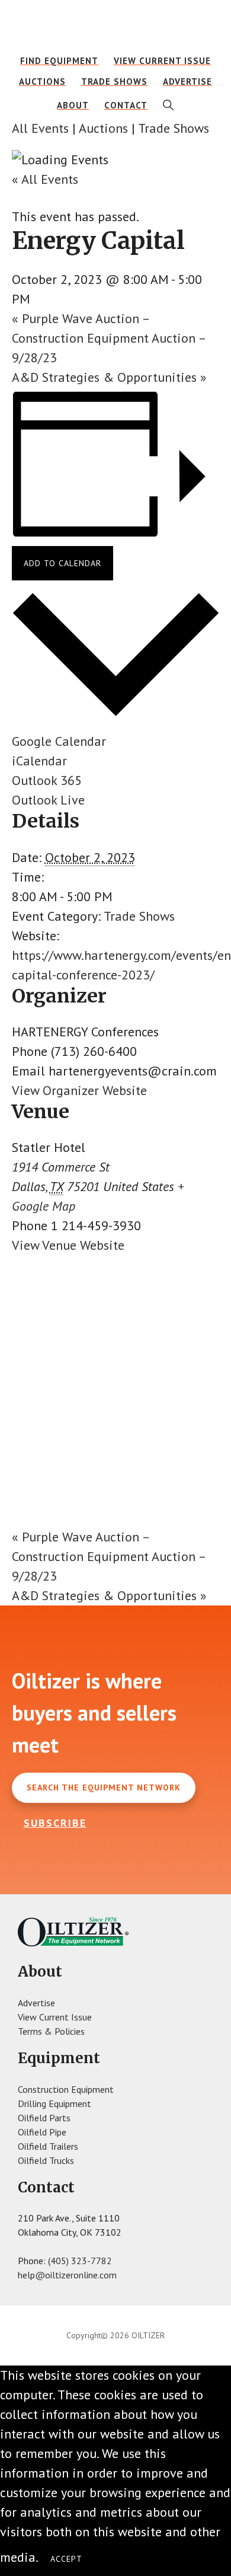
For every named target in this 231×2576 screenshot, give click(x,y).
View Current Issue (55, 2017)
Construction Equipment (66, 2089)
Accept (66, 2559)
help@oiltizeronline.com (67, 2275)
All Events (40, 128)
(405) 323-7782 (80, 2261)
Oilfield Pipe (42, 2132)
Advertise (36, 2003)
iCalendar (39, 761)
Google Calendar (59, 741)
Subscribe (55, 1823)
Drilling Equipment (54, 2103)
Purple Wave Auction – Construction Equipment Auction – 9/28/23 (109, 338)
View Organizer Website (79, 1090)
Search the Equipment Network (104, 1787)
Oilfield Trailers (48, 2146)
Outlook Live (48, 800)
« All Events (45, 179)
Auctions (103, 128)
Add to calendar (62, 563)
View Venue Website (68, 1245)
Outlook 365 (47, 780)
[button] (169, 105)
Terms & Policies (51, 2031)
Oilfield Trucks (46, 2160)
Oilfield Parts (44, 2118)
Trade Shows (174, 128)
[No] (106, 2562)
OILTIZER (116, 27)
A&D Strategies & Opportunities (109, 377)
